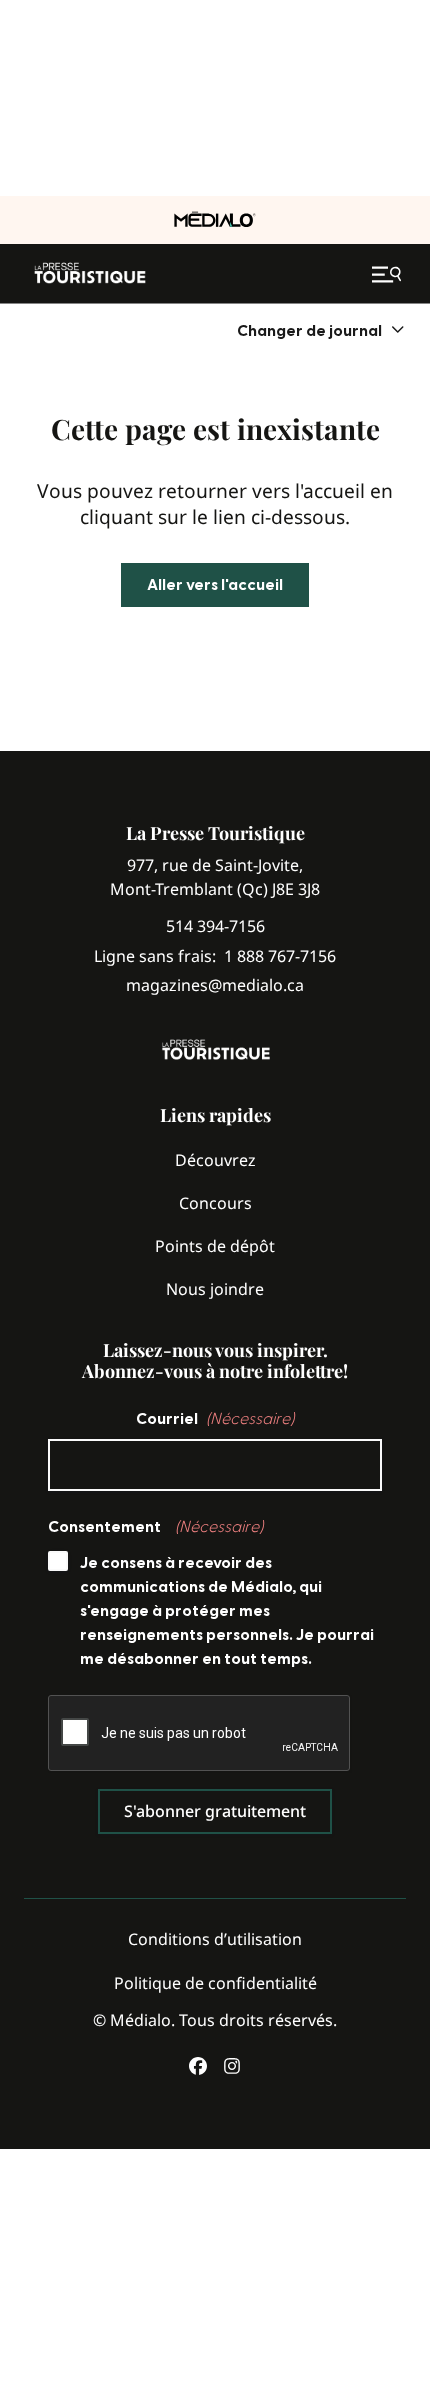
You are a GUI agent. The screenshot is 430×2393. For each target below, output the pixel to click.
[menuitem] (321, 330)
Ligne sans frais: (215, 956)
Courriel (215, 1419)
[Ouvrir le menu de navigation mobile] (389, 274)
